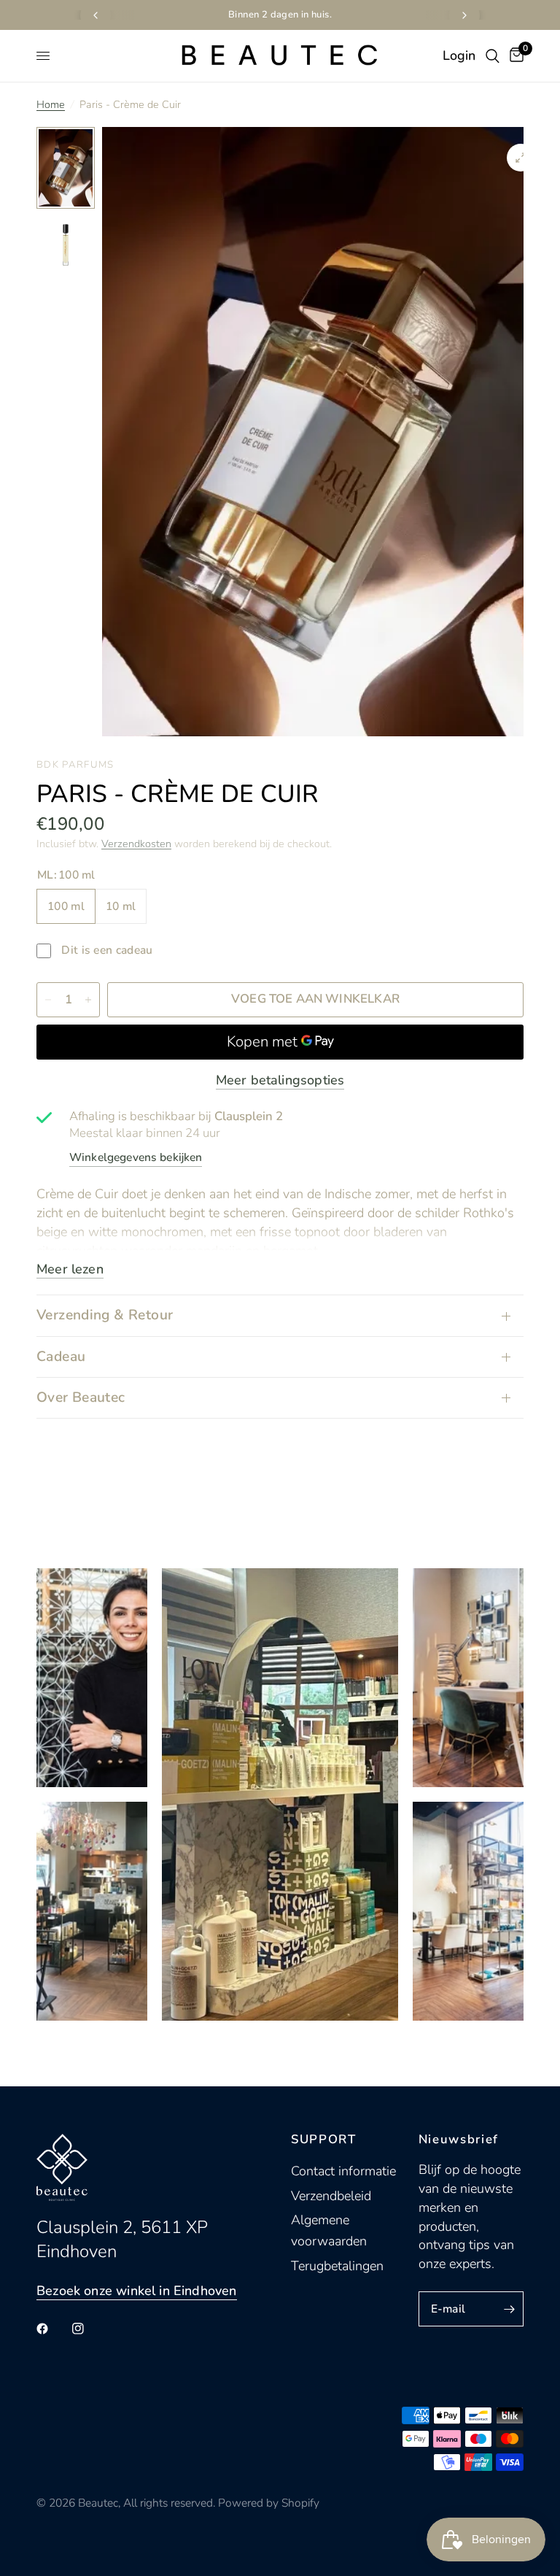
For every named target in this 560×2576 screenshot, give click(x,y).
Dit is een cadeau (106, 950)
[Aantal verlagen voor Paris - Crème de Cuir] (48, 1000)
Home (51, 104)
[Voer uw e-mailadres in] (509, 2309)
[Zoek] (493, 56)
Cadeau (61, 1357)
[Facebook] (52, 2329)
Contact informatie (343, 2171)
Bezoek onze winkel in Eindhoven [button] (137, 2291)
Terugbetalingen (337, 2266)
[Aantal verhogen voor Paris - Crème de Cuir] (88, 1000)
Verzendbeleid (331, 2196)
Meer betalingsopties (280, 1080)
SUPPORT (324, 2140)
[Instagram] (88, 2329)
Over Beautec (81, 1397)
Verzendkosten (136, 844)
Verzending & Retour (105, 1315)
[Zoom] (521, 158)
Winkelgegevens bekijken (136, 1157)
